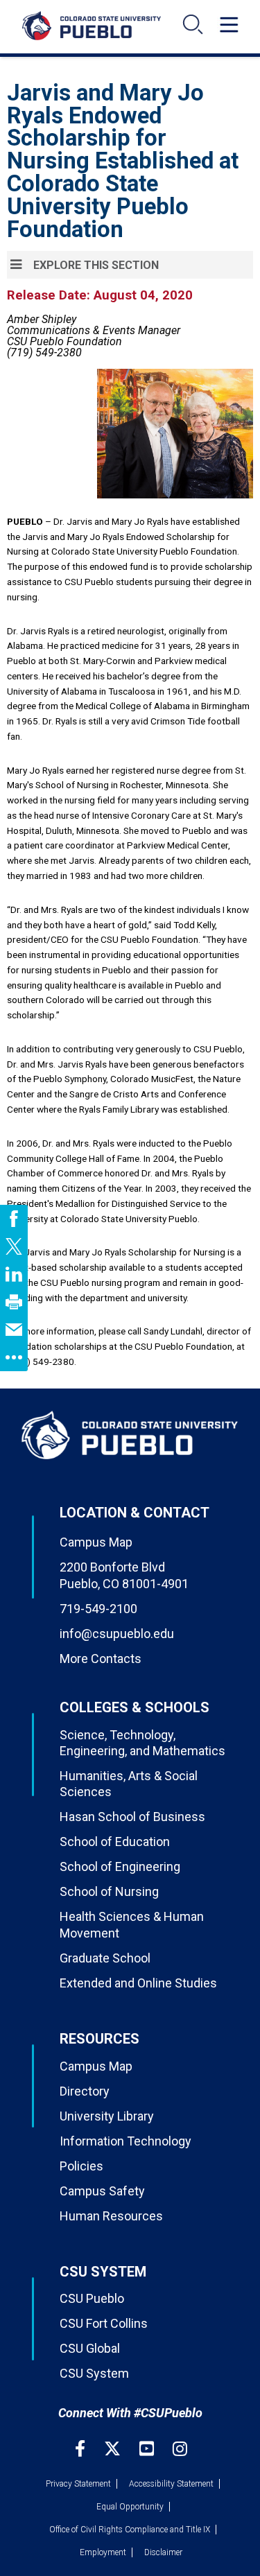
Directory (85, 2091)
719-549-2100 (98, 1609)
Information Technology (125, 2141)
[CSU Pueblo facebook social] (82, 2449)
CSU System (94, 2373)
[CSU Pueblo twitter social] (114, 2449)
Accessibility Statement (171, 2484)
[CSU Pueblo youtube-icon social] (148, 2449)
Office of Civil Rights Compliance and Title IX (130, 2530)
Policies (81, 2166)
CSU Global (90, 2348)
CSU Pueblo (92, 2298)
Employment (103, 2552)
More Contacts (101, 1659)
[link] (14, 1219)
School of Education (115, 1842)
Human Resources (111, 2216)
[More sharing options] (14, 1357)
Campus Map (96, 1542)
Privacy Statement (78, 2484)
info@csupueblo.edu (117, 1634)
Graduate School (105, 1958)
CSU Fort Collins (104, 2323)
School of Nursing (109, 1891)
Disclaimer (163, 2552)
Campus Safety (102, 2191)
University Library (107, 2116)
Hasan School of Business (132, 1817)
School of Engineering (120, 1866)
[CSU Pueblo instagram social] (180, 2449)
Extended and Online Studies (138, 1983)
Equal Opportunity (130, 2507)
